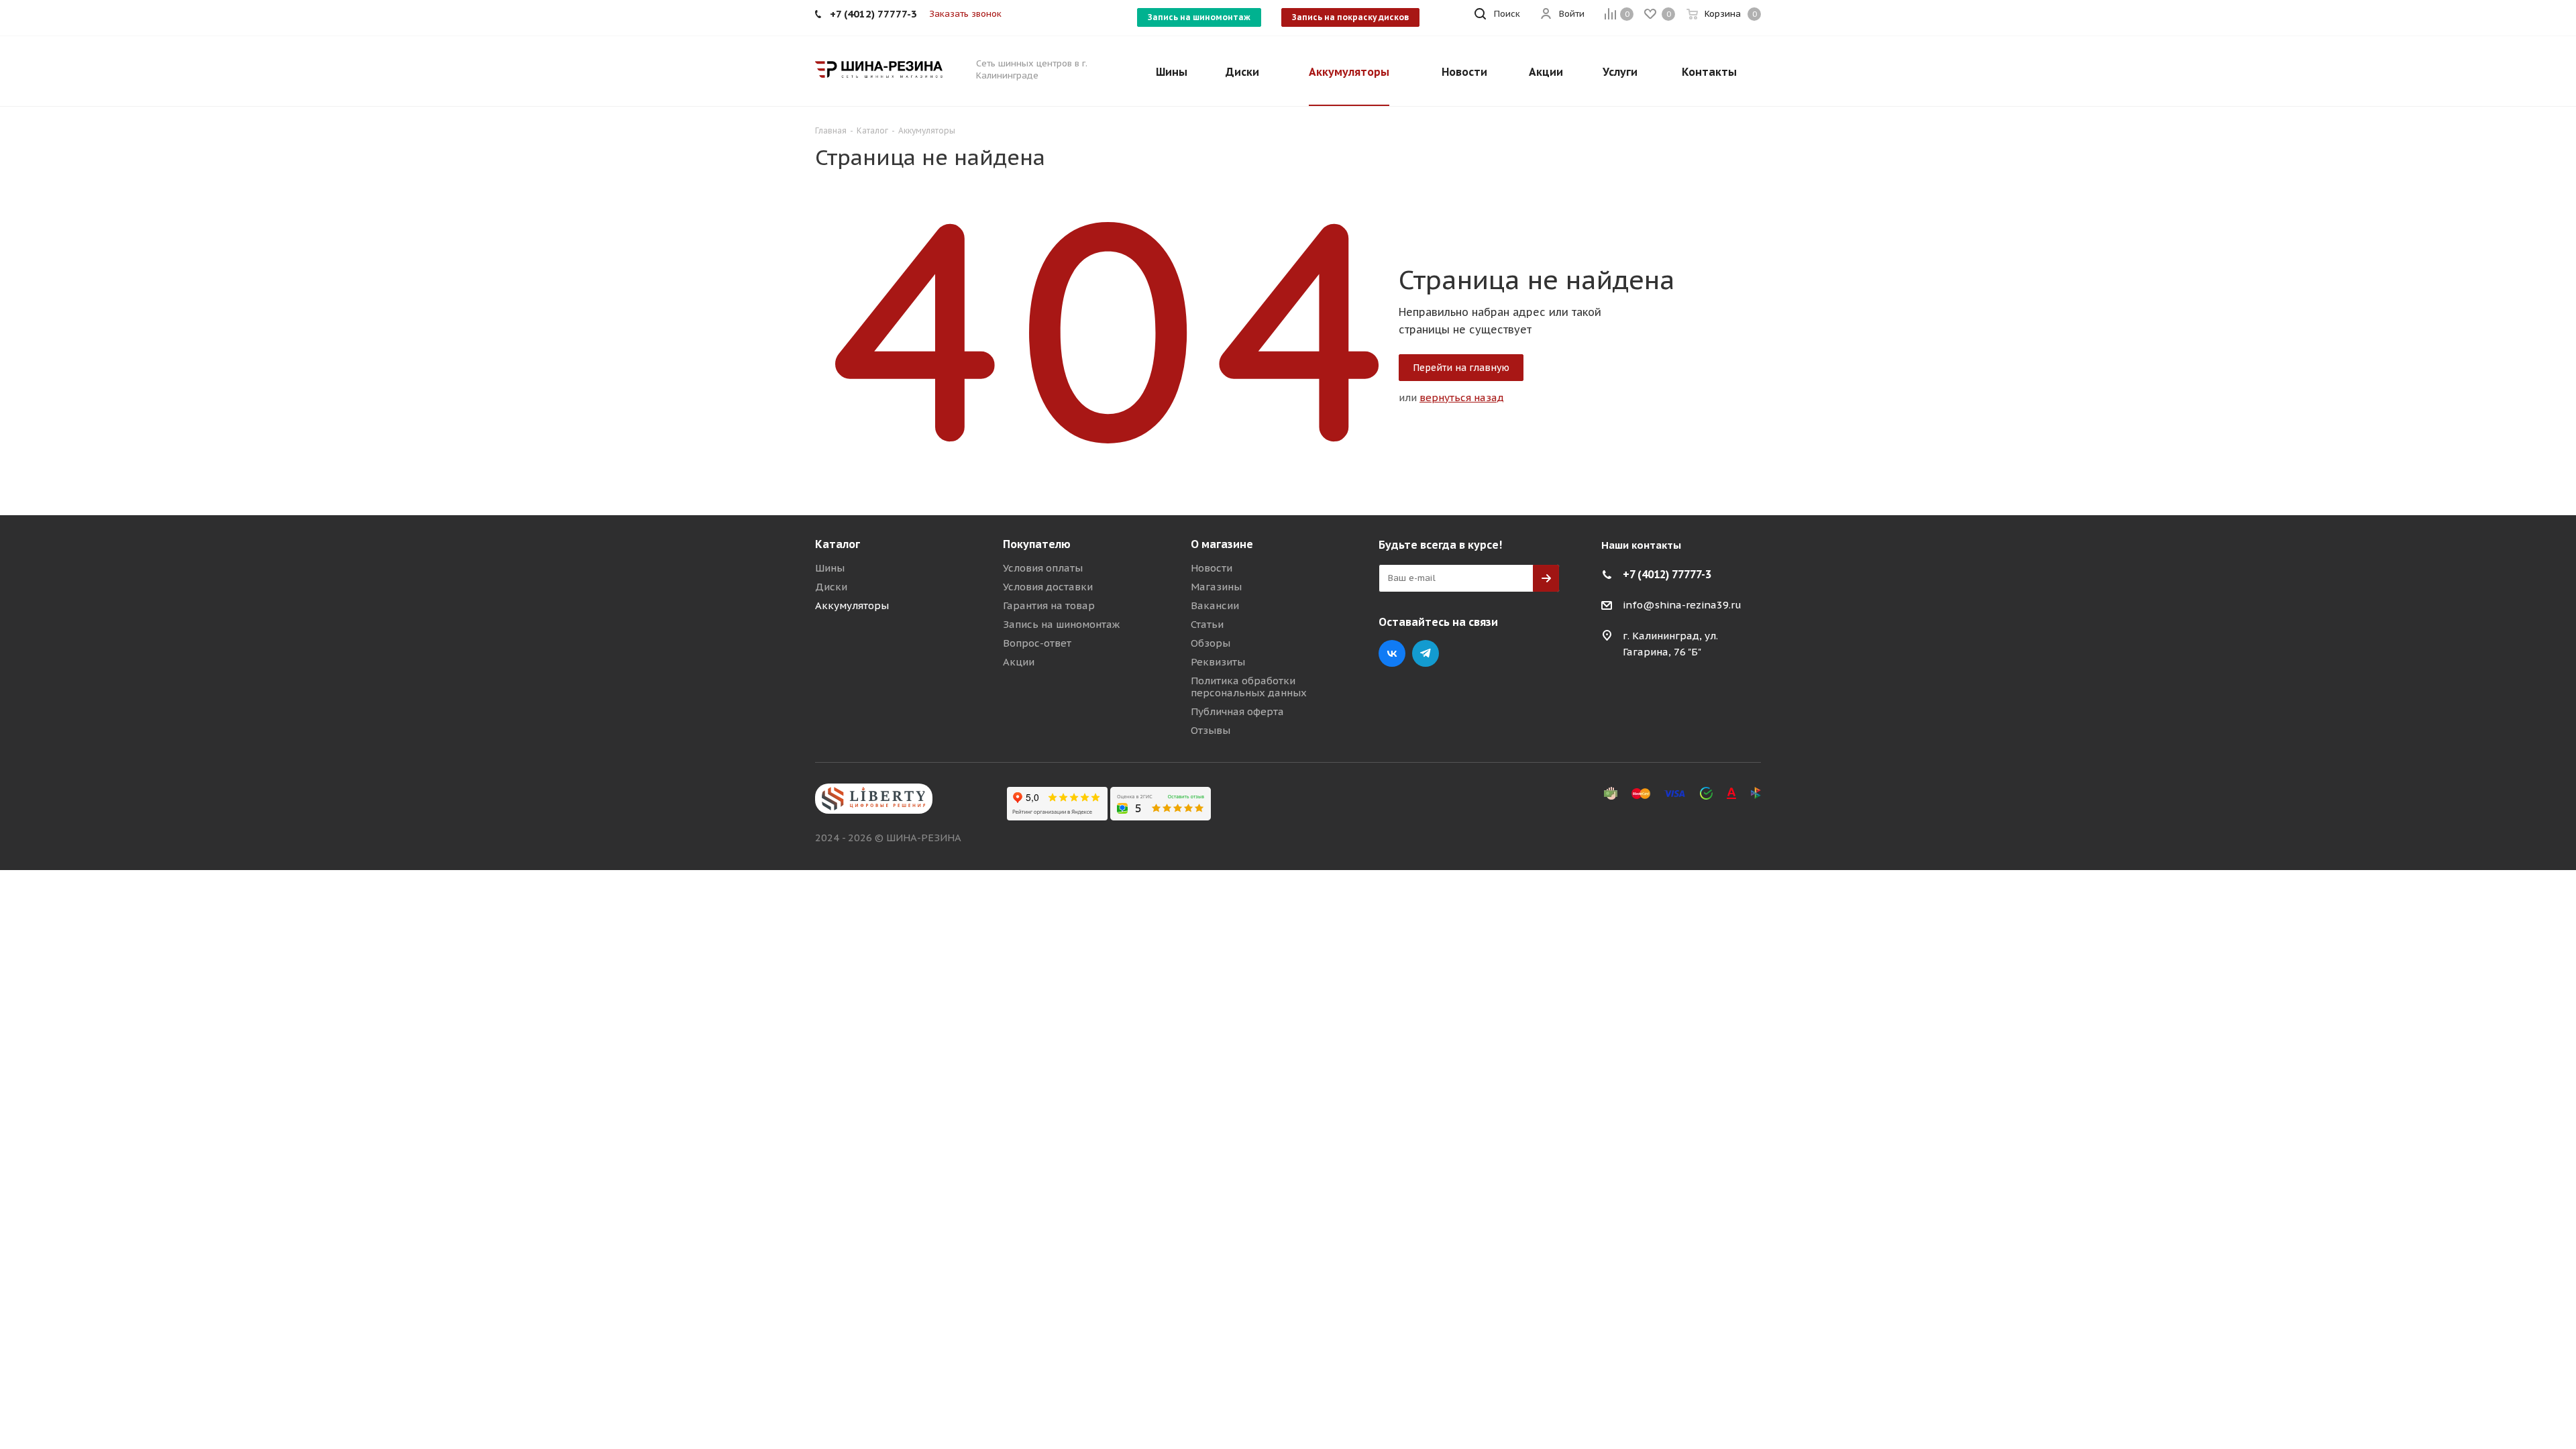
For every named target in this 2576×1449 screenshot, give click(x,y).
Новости (1212, 568)
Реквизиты (1218, 662)
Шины (830, 568)
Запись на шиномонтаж (1199, 17)
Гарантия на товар (1049, 605)
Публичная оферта (1237, 711)
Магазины (1216, 587)
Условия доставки (1048, 587)
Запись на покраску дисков (1350, 17)
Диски (831, 587)
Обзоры (1211, 643)
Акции (1019, 662)
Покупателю (1037, 544)
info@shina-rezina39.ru (1682, 605)
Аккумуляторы (852, 605)
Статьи (1207, 624)
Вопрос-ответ (1037, 643)
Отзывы (1211, 730)
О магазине (1222, 544)
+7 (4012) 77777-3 (1667, 574)
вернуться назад (1462, 397)
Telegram (1426, 653)
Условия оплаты (1043, 568)
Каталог (838, 544)
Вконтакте (1392, 653)
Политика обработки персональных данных (1249, 687)
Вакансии (1215, 605)
